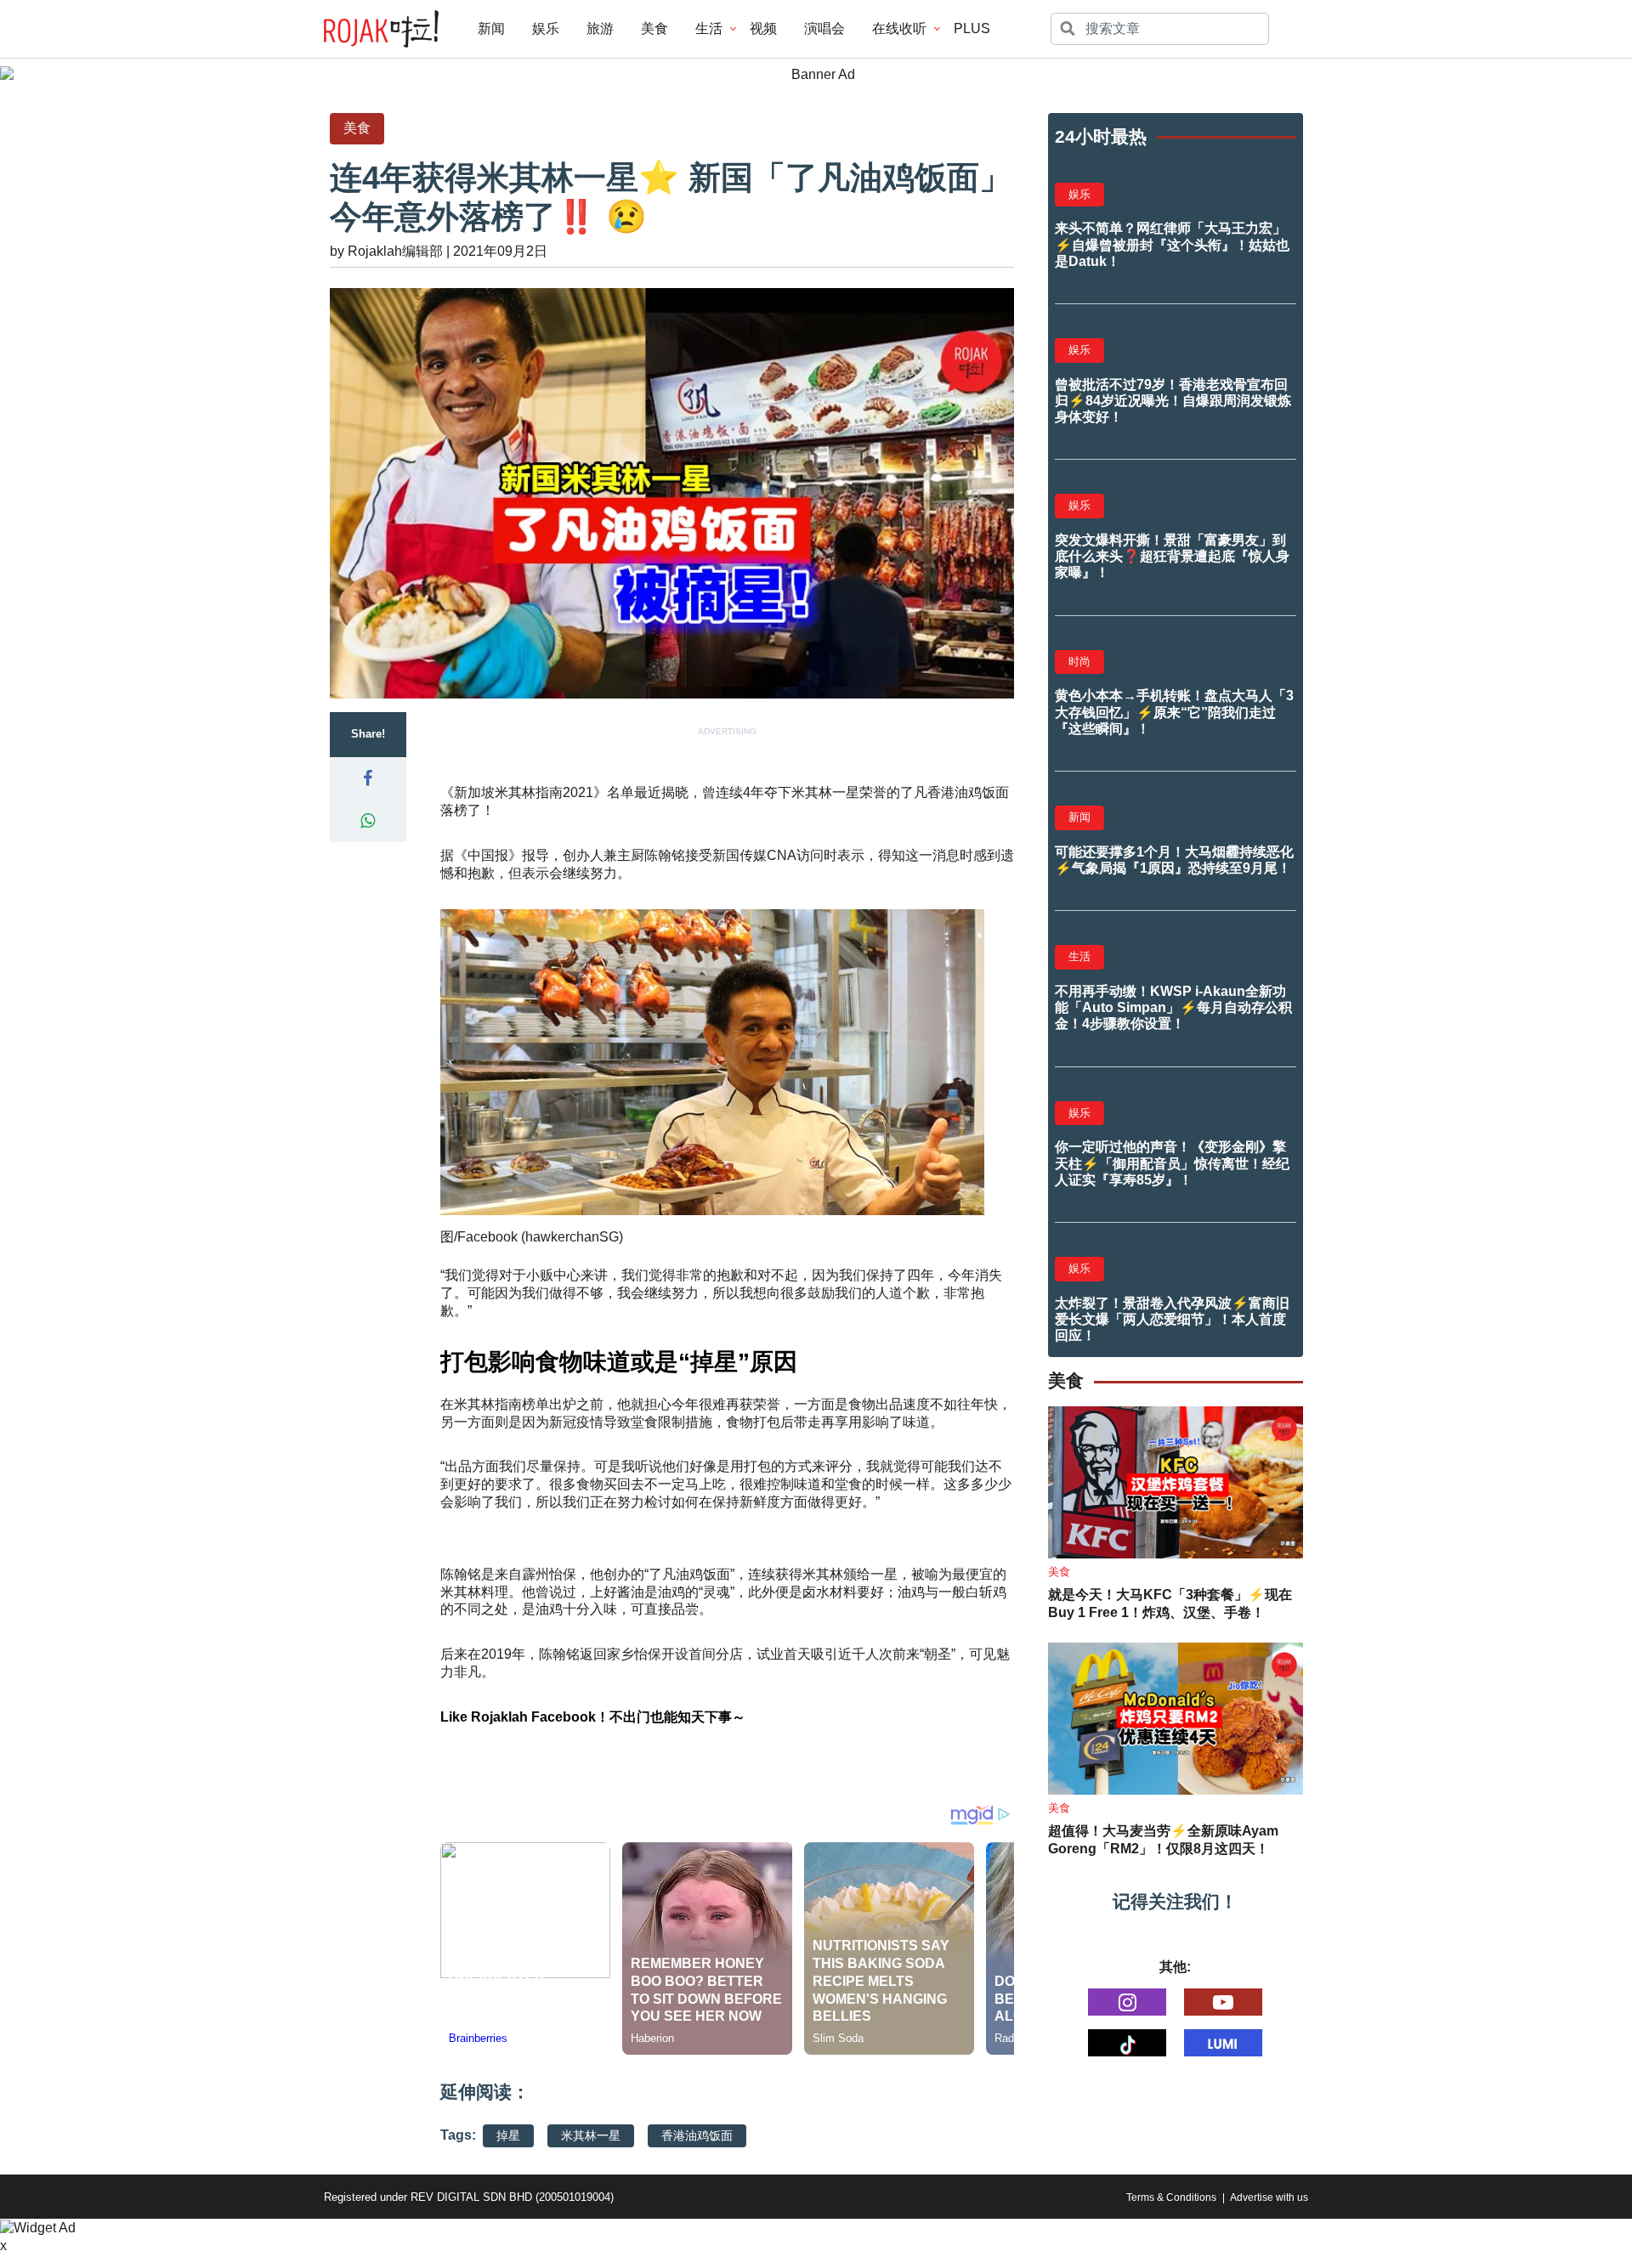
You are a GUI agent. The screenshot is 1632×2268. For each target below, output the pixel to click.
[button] (368, 778)
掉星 (508, 2135)
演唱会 (824, 28)
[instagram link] (1127, 2002)
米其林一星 (591, 2135)
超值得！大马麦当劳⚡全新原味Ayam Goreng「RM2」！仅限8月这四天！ (1163, 1840)
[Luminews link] (1223, 2043)
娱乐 (546, 28)
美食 (654, 28)
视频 (763, 28)
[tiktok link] (1127, 2043)
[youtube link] (1223, 2002)
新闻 (491, 28)
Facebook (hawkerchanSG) (540, 1237)
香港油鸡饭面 (697, 2135)
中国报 (488, 855)
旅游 (600, 28)
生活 (709, 28)
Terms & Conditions (1171, 2197)
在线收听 (899, 28)
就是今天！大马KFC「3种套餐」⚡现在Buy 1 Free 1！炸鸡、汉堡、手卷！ (1170, 1603)
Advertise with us (1269, 2197)
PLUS (972, 28)
